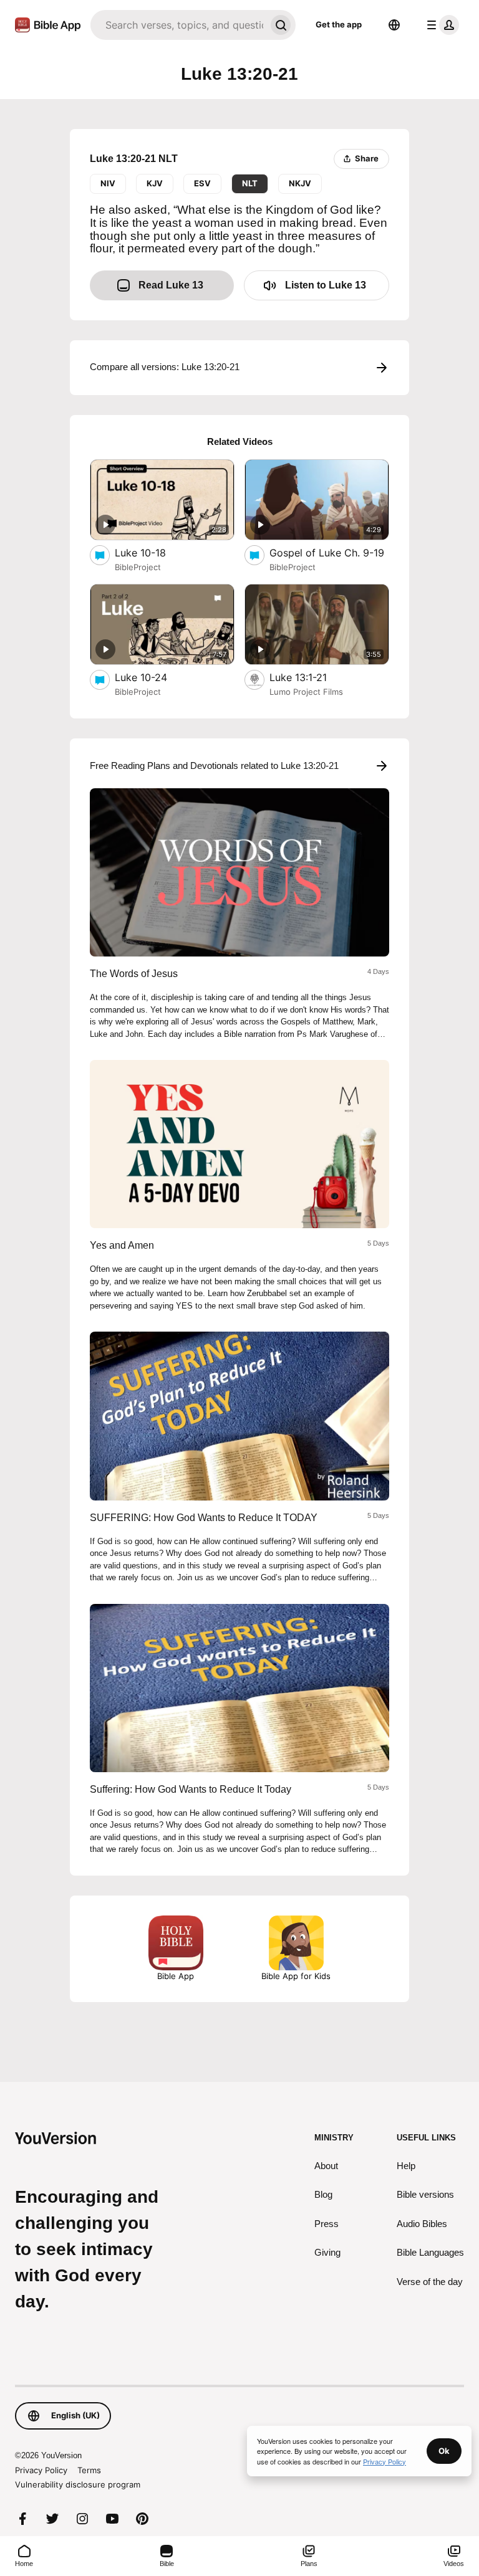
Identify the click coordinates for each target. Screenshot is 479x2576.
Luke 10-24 (153, 677)
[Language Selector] (394, 25)
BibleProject (138, 567)
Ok (444, 2451)
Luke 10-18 (153, 552)
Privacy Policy (41, 2470)
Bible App (176, 1976)
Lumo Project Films (306, 692)
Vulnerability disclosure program (78, 2484)
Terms (89, 2470)
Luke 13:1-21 (311, 677)
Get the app (339, 24)
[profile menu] (440, 25)
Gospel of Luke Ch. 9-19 (329, 552)
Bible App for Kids (296, 1976)
